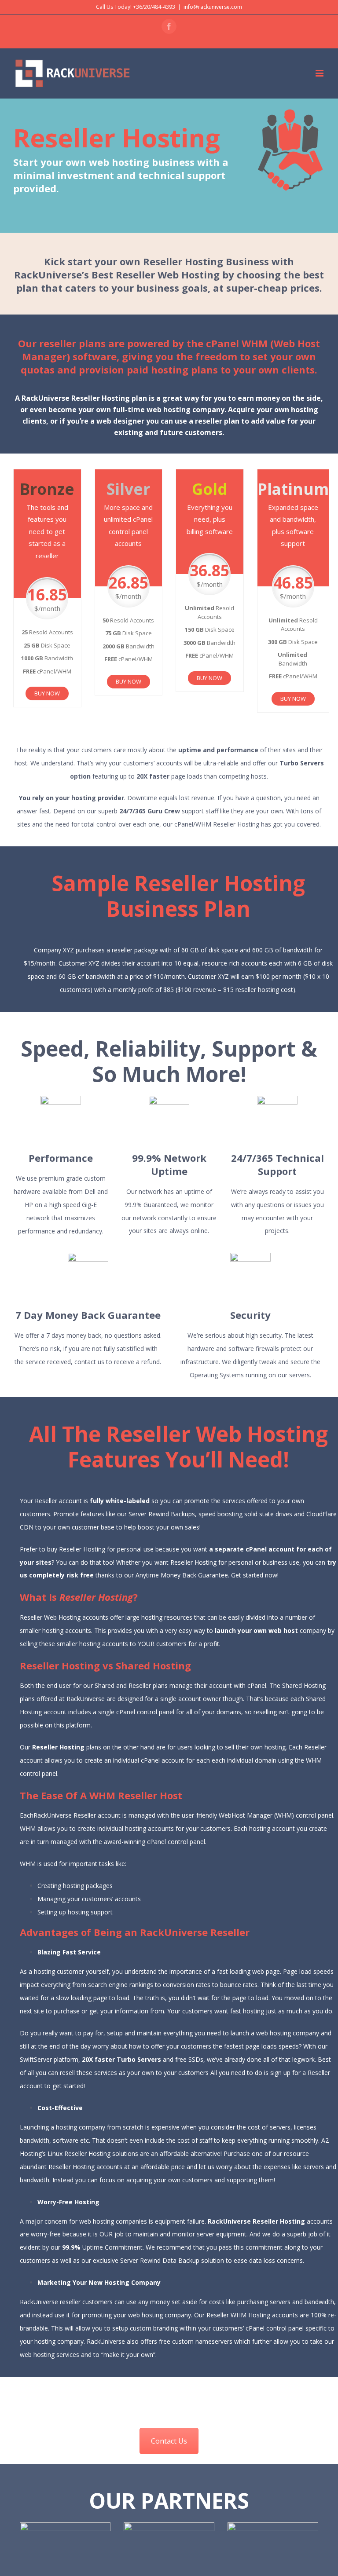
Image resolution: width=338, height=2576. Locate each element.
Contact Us (169, 2441)
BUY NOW (47, 693)
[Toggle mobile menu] (320, 73)
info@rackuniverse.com (213, 7)
